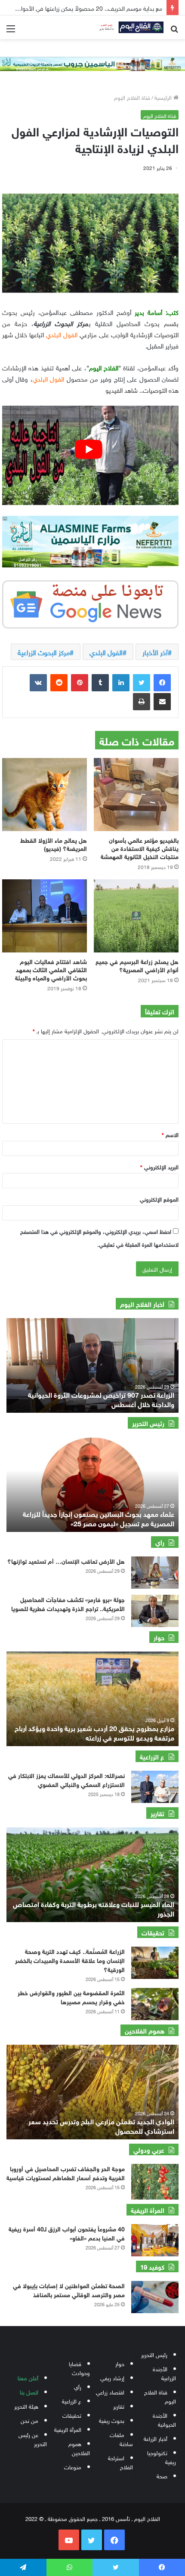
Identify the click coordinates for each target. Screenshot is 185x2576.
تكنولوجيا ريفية (162, 2457)
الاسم (170, 1134)
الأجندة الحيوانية (164, 2419)
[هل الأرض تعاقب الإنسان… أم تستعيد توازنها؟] (155, 1573)
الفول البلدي (106, 652)
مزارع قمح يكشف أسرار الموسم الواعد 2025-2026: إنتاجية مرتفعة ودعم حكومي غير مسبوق (102, 1732)
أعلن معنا (28, 2377)
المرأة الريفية (68, 2429)
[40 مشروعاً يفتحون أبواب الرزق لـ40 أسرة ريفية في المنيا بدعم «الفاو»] (155, 2240)
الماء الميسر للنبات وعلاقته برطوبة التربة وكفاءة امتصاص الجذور (94, 1908)
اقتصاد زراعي (110, 2392)
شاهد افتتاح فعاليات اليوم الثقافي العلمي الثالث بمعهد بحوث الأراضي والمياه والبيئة (51, 969)
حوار (120, 2363)
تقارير (119, 2406)
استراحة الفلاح (120, 2462)
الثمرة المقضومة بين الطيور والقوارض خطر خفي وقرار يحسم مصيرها (71, 1997)
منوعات (73, 2467)
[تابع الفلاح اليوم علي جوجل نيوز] (90, 603)
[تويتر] (142, 683)
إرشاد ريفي (112, 2377)
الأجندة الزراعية (164, 2373)
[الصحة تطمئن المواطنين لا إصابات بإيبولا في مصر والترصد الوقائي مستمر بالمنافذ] (155, 2297)
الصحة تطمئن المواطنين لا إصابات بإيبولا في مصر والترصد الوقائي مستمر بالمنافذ (69, 2289)
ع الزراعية (72, 2401)
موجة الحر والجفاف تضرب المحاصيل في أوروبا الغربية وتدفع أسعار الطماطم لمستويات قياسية (66, 2172)
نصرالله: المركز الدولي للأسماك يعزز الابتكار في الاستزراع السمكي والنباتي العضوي (66, 1779)
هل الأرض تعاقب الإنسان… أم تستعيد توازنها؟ (66, 1561)
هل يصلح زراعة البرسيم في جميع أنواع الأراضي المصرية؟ (137, 965)
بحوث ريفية (112, 2420)
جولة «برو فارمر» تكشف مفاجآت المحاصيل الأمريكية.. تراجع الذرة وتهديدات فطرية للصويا (68, 1603)
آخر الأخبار (155, 652)
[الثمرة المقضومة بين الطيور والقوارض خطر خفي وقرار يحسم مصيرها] (155, 2004)
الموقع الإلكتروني (159, 1199)
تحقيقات (72, 2415)
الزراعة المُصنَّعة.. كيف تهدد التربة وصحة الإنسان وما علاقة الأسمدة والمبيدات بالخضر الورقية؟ (70, 1960)
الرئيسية (164, 97)
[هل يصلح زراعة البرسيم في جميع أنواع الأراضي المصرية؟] (136, 916)
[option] (92, 1365)
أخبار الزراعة (156, 2438)
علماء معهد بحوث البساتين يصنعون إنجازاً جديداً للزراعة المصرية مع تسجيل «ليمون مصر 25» (99, 1518)
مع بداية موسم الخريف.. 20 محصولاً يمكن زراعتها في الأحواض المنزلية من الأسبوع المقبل (100, 1399)
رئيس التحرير (154, 2354)
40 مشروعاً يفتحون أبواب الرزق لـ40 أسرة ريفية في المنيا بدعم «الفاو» (67, 2233)
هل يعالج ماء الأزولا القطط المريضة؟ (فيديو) (54, 844)
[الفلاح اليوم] (129, 27)
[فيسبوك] (162, 683)
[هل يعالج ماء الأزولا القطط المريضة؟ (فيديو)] (45, 795)
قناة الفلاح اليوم (132, 97)
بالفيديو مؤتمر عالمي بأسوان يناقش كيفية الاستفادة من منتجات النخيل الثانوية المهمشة (140, 848)
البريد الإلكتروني (159, 1166)
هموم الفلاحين (79, 2448)
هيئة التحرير (26, 2406)
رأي (78, 2386)
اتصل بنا (29, 2392)
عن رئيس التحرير (33, 2439)
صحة (162, 2476)
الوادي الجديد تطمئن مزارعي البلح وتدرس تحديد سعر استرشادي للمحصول (101, 2125)
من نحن (29, 2420)
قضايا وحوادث (79, 2368)
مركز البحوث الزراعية (44, 652)
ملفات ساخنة (121, 2439)
